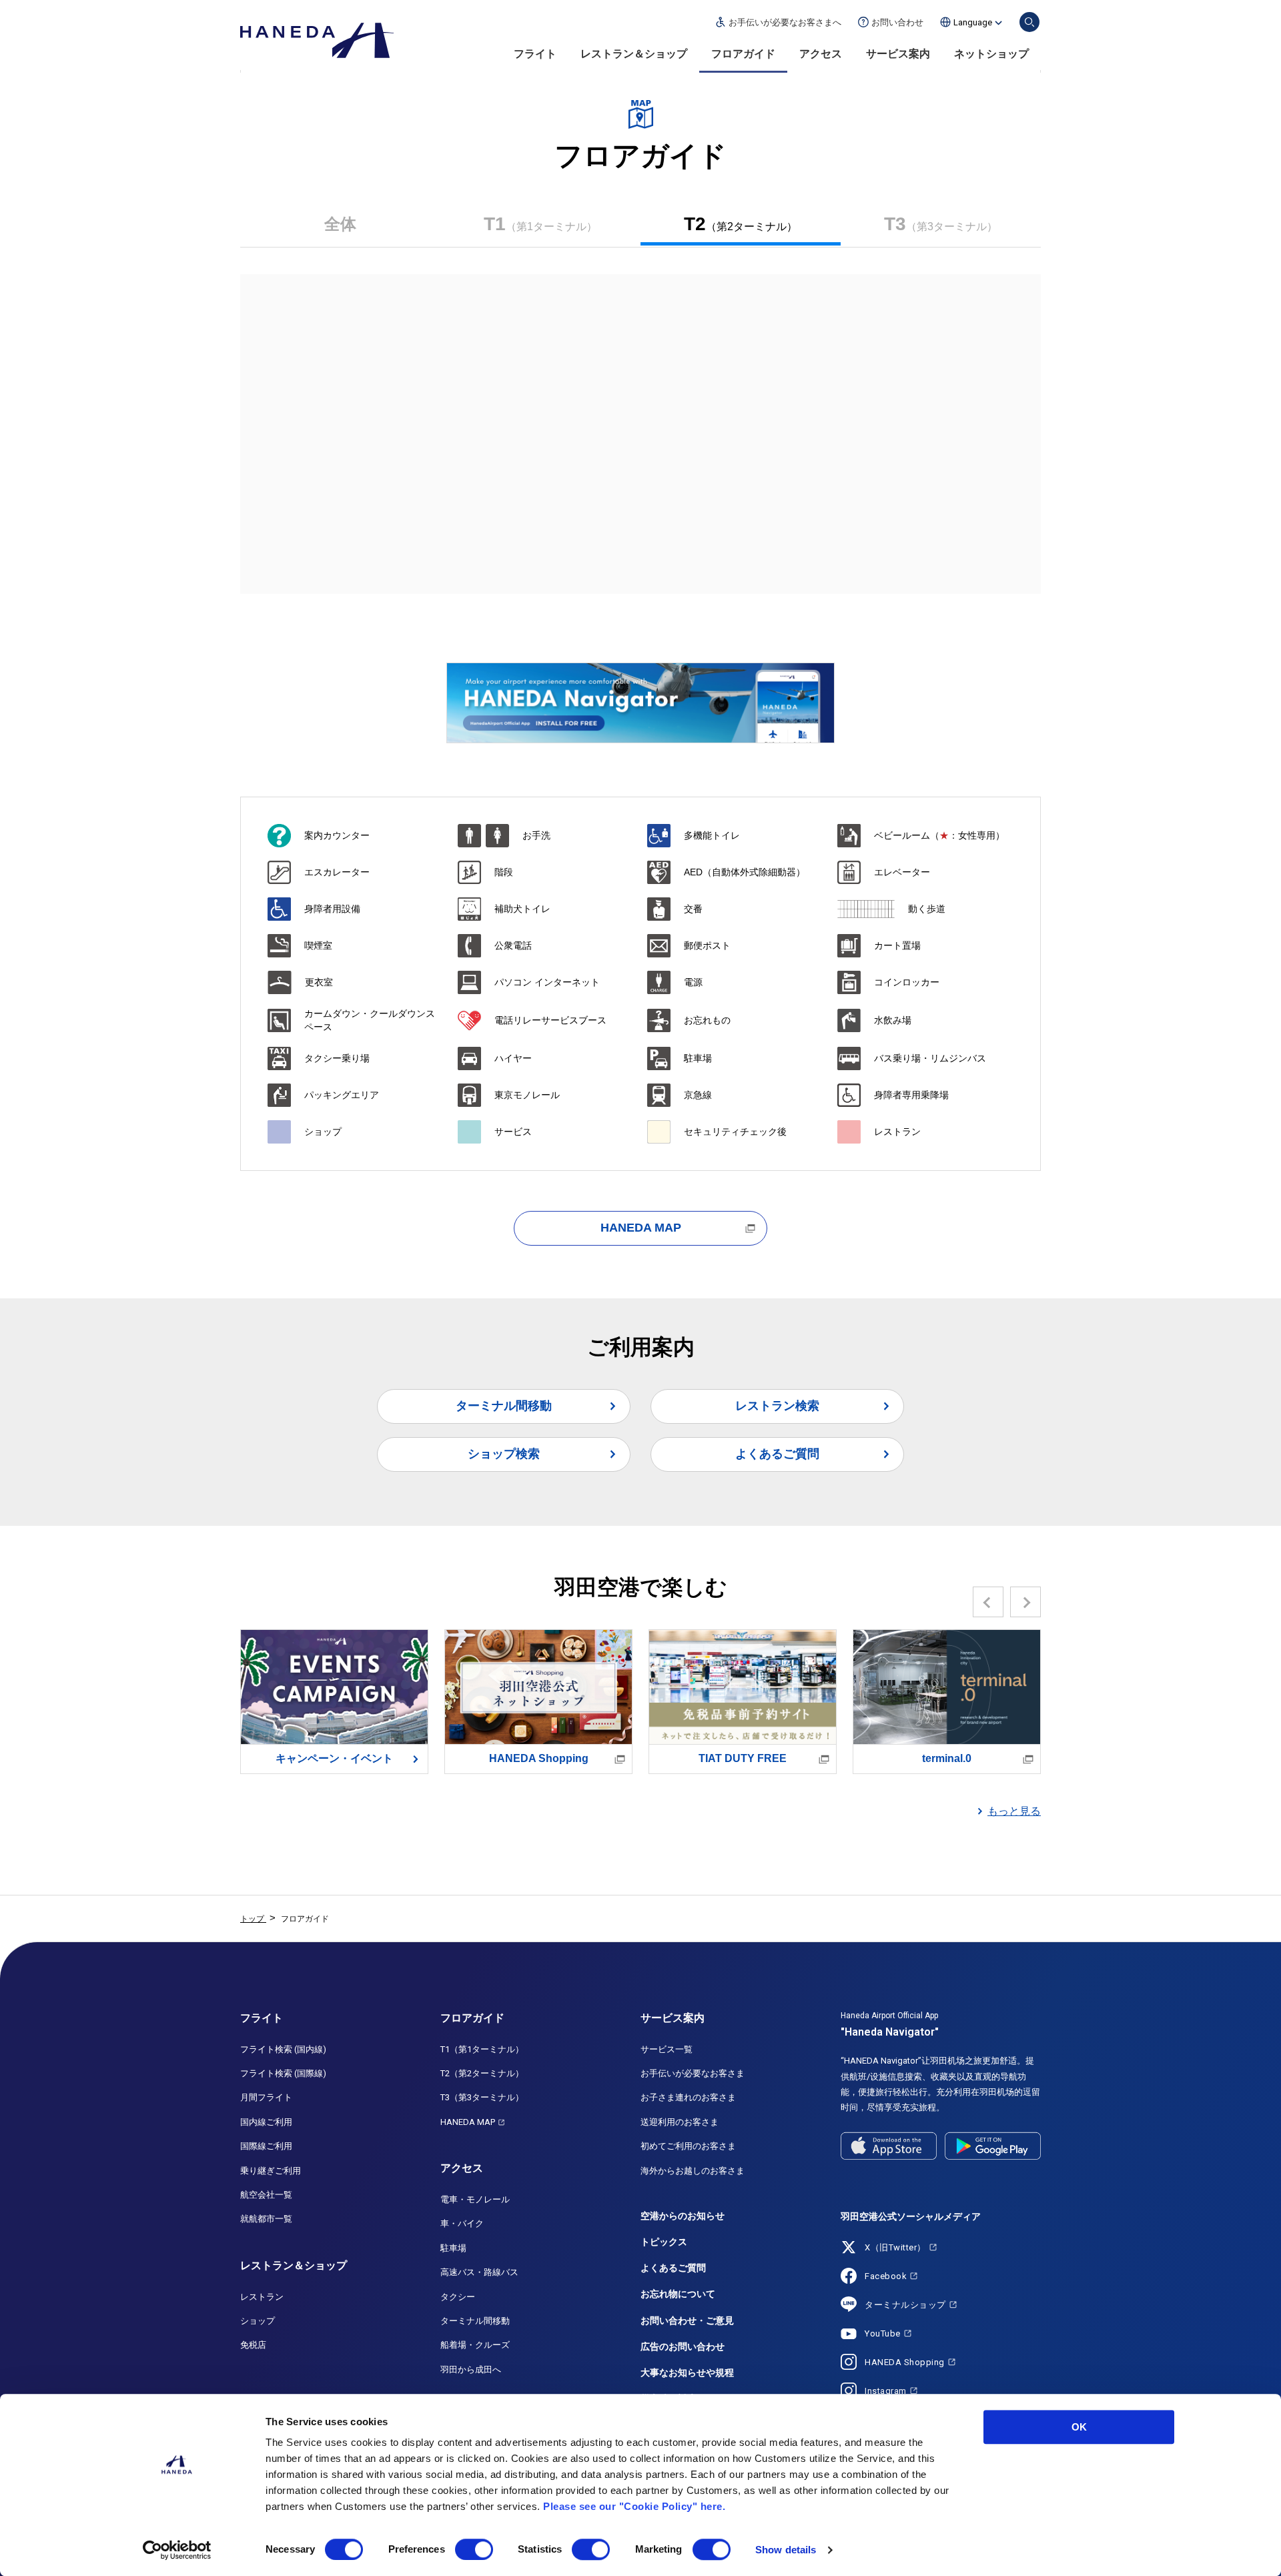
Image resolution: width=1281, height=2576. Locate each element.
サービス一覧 (667, 2049)
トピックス (664, 2242)
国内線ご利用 (266, 2122)
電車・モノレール (475, 2199)
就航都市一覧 (266, 2219)
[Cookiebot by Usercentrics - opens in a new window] (177, 2550)
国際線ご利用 (266, 2146)
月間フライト (266, 2097)
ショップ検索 (504, 1454)
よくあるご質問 (777, 1454)
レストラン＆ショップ (634, 54)
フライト (535, 54)
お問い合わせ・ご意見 (687, 2320)
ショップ (258, 2321)
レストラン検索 (777, 1406)
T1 (540, 224)
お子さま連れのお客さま (688, 2097)
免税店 (253, 2345)
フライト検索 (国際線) (283, 2073)
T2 (741, 224)
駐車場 (453, 2248)
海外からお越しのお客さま (693, 2171)
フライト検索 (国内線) (283, 2049)
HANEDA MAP (641, 1228)
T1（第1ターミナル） (482, 2049)
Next (1026, 1602)
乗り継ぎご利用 (271, 2171)
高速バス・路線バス (479, 2272)
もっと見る (1014, 1811)
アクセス (821, 54)
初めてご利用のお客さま (688, 2146)
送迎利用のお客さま (680, 2122)
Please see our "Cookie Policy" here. (634, 2506)
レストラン (262, 2297)
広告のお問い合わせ (683, 2346)
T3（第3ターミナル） (482, 2097)
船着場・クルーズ (475, 2345)
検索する (1029, 22)
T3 (941, 224)
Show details (786, 2550)
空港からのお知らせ (683, 2216)
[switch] (474, 2549)
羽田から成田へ (471, 2370)
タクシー (458, 2297)
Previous (988, 1602)
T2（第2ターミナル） (482, 2073)
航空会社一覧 (266, 2195)
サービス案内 (898, 54)
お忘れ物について (678, 2294)
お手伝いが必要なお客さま (693, 2073)
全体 (340, 224)
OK (1079, 2427)
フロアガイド (743, 54)
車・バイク (462, 2223)
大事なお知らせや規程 (687, 2373)
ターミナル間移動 (504, 1406)
